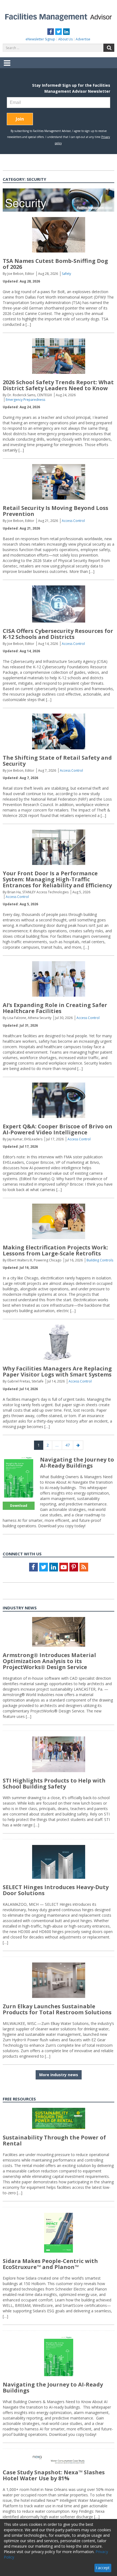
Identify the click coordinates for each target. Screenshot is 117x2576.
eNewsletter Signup (40, 39)
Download (19, 1506)
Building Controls (100, 1260)
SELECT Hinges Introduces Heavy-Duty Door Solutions (56, 1890)
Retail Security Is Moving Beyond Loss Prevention (56, 511)
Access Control (73, 521)
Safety (66, 274)
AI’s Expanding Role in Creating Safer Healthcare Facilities (55, 1008)
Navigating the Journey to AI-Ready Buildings (77, 1463)
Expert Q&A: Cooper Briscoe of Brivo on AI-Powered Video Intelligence (58, 1129)
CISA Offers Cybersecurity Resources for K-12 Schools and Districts (58, 634)
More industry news (59, 2075)
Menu (7, 67)
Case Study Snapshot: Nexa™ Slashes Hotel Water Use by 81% (54, 2475)
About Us (65, 39)
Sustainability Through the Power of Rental (54, 2140)
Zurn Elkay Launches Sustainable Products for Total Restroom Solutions (57, 2009)
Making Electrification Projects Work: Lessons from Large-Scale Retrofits (55, 1250)
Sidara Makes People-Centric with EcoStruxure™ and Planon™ (50, 2264)
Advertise (83, 39)
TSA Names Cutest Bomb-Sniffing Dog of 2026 (55, 264)
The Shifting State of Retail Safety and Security (57, 761)
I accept (103, 2568)
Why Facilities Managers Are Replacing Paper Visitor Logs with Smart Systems (57, 1371)
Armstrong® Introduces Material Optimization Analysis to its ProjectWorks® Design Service (49, 1661)
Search (109, 48)
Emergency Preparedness (25, 400)
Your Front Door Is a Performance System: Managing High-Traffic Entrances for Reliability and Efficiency (57, 879)
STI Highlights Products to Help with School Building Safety (54, 1783)
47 (69, 1445)
